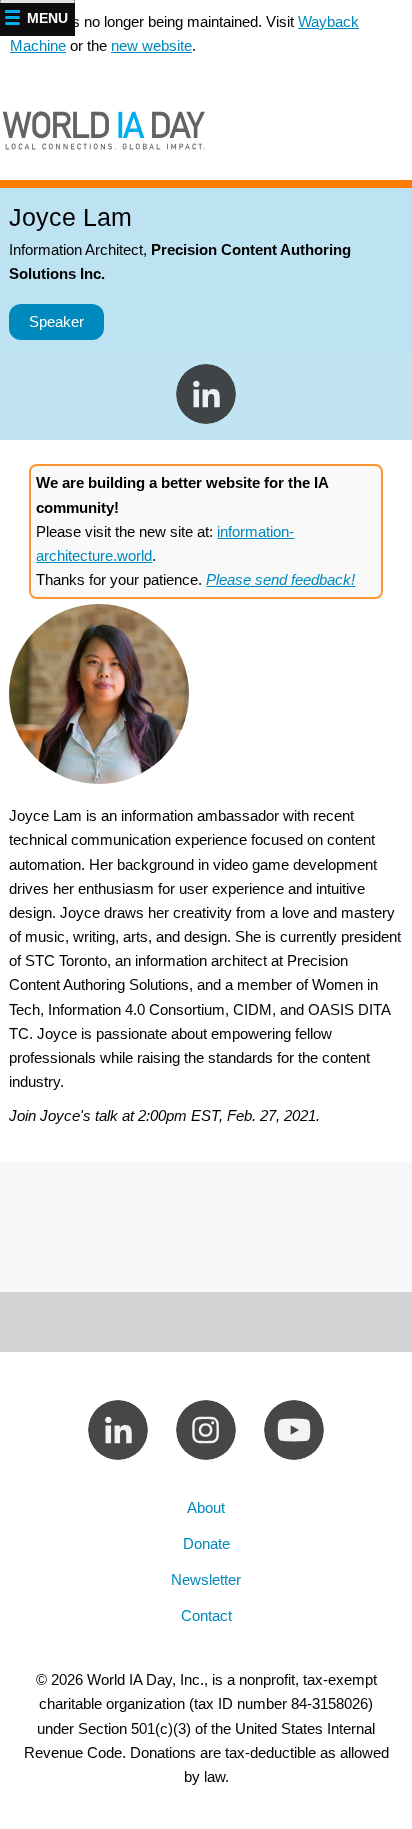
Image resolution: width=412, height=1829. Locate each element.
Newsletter (206, 1579)
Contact (206, 1615)
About (206, 1507)
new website (151, 45)
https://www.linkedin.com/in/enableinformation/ (206, 394)
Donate (206, 1543)
